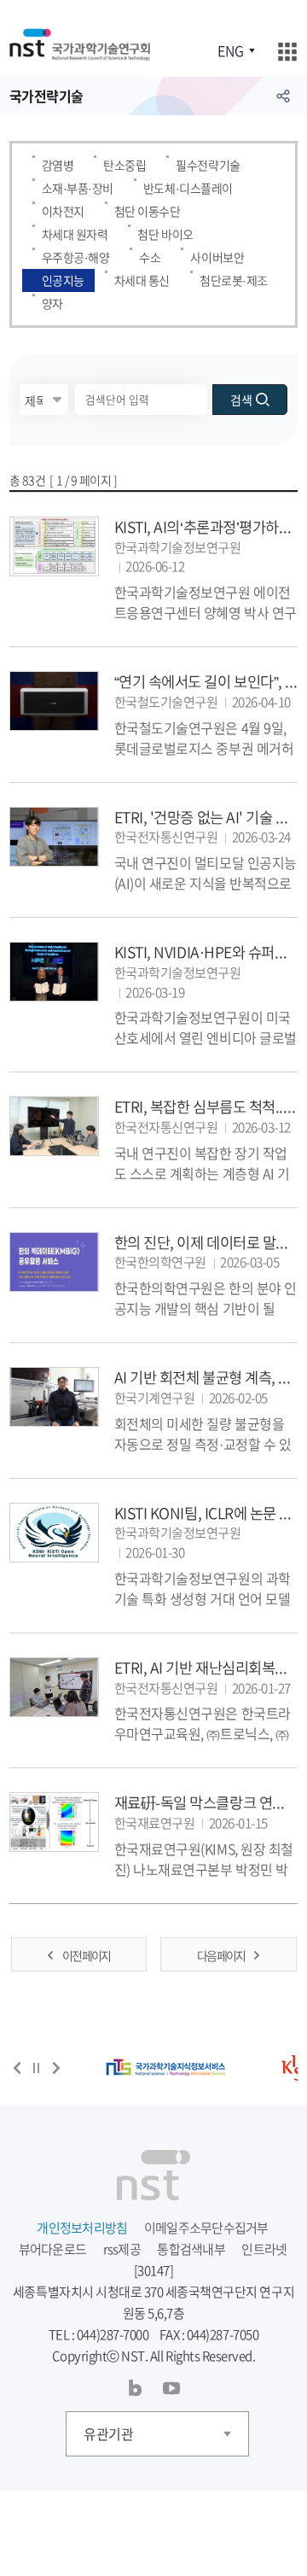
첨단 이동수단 (148, 211)
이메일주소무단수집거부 (206, 2228)
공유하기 (283, 96)
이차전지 (63, 211)
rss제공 (122, 2249)
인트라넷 (264, 2249)
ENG (230, 50)
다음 (56, 2068)
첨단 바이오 (165, 234)
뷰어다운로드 (53, 2249)
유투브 (171, 2388)
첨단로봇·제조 (234, 280)
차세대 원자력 (75, 234)
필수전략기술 (208, 165)
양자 (52, 303)
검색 (241, 400)
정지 (37, 2068)
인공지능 (63, 280)
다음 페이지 (221, 1955)
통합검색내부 (191, 2249)
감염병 (58, 165)
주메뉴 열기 (287, 52)
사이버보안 (217, 257)
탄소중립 (125, 165)
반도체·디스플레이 (188, 188)
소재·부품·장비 (78, 188)
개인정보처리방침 (82, 2228)
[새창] (166, 2068)
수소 (150, 257)
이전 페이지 (86, 1955)
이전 (17, 2068)
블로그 (136, 2388)
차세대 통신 (142, 280)
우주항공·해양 (76, 257)
